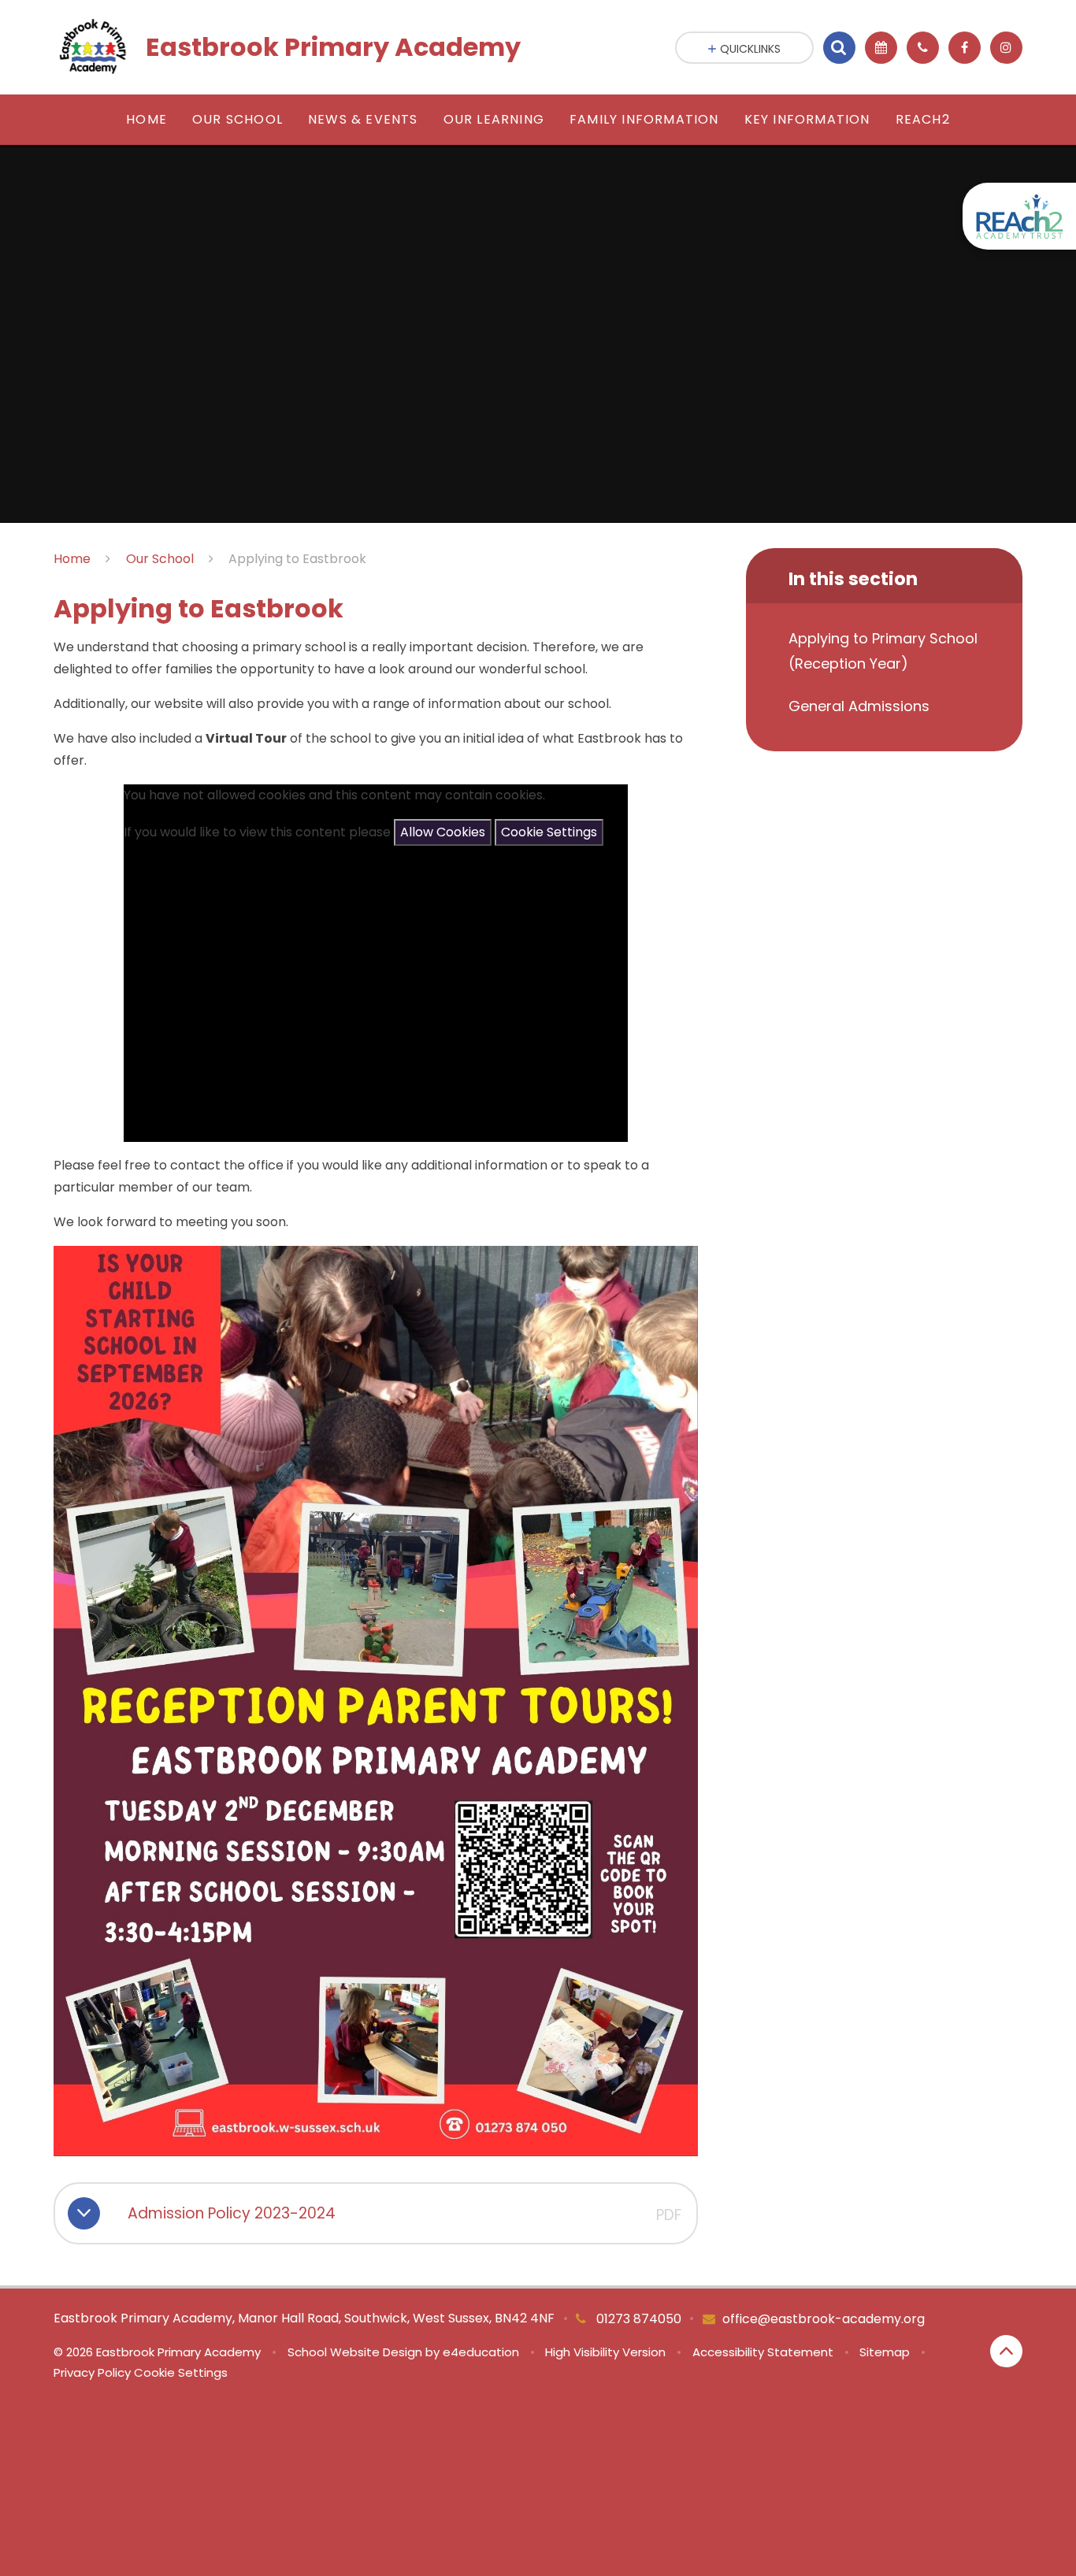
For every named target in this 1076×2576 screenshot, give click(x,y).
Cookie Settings (549, 832)
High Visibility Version (605, 2352)
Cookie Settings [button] (181, 2372)
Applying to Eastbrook (297, 559)
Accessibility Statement (763, 2352)
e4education (481, 2352)
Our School (160, 559)
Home (72, 559)
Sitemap (885, 2352)
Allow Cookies (443, 832)
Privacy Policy (92, 2372)
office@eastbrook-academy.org (824, 2319)
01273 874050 (637, 2319)
